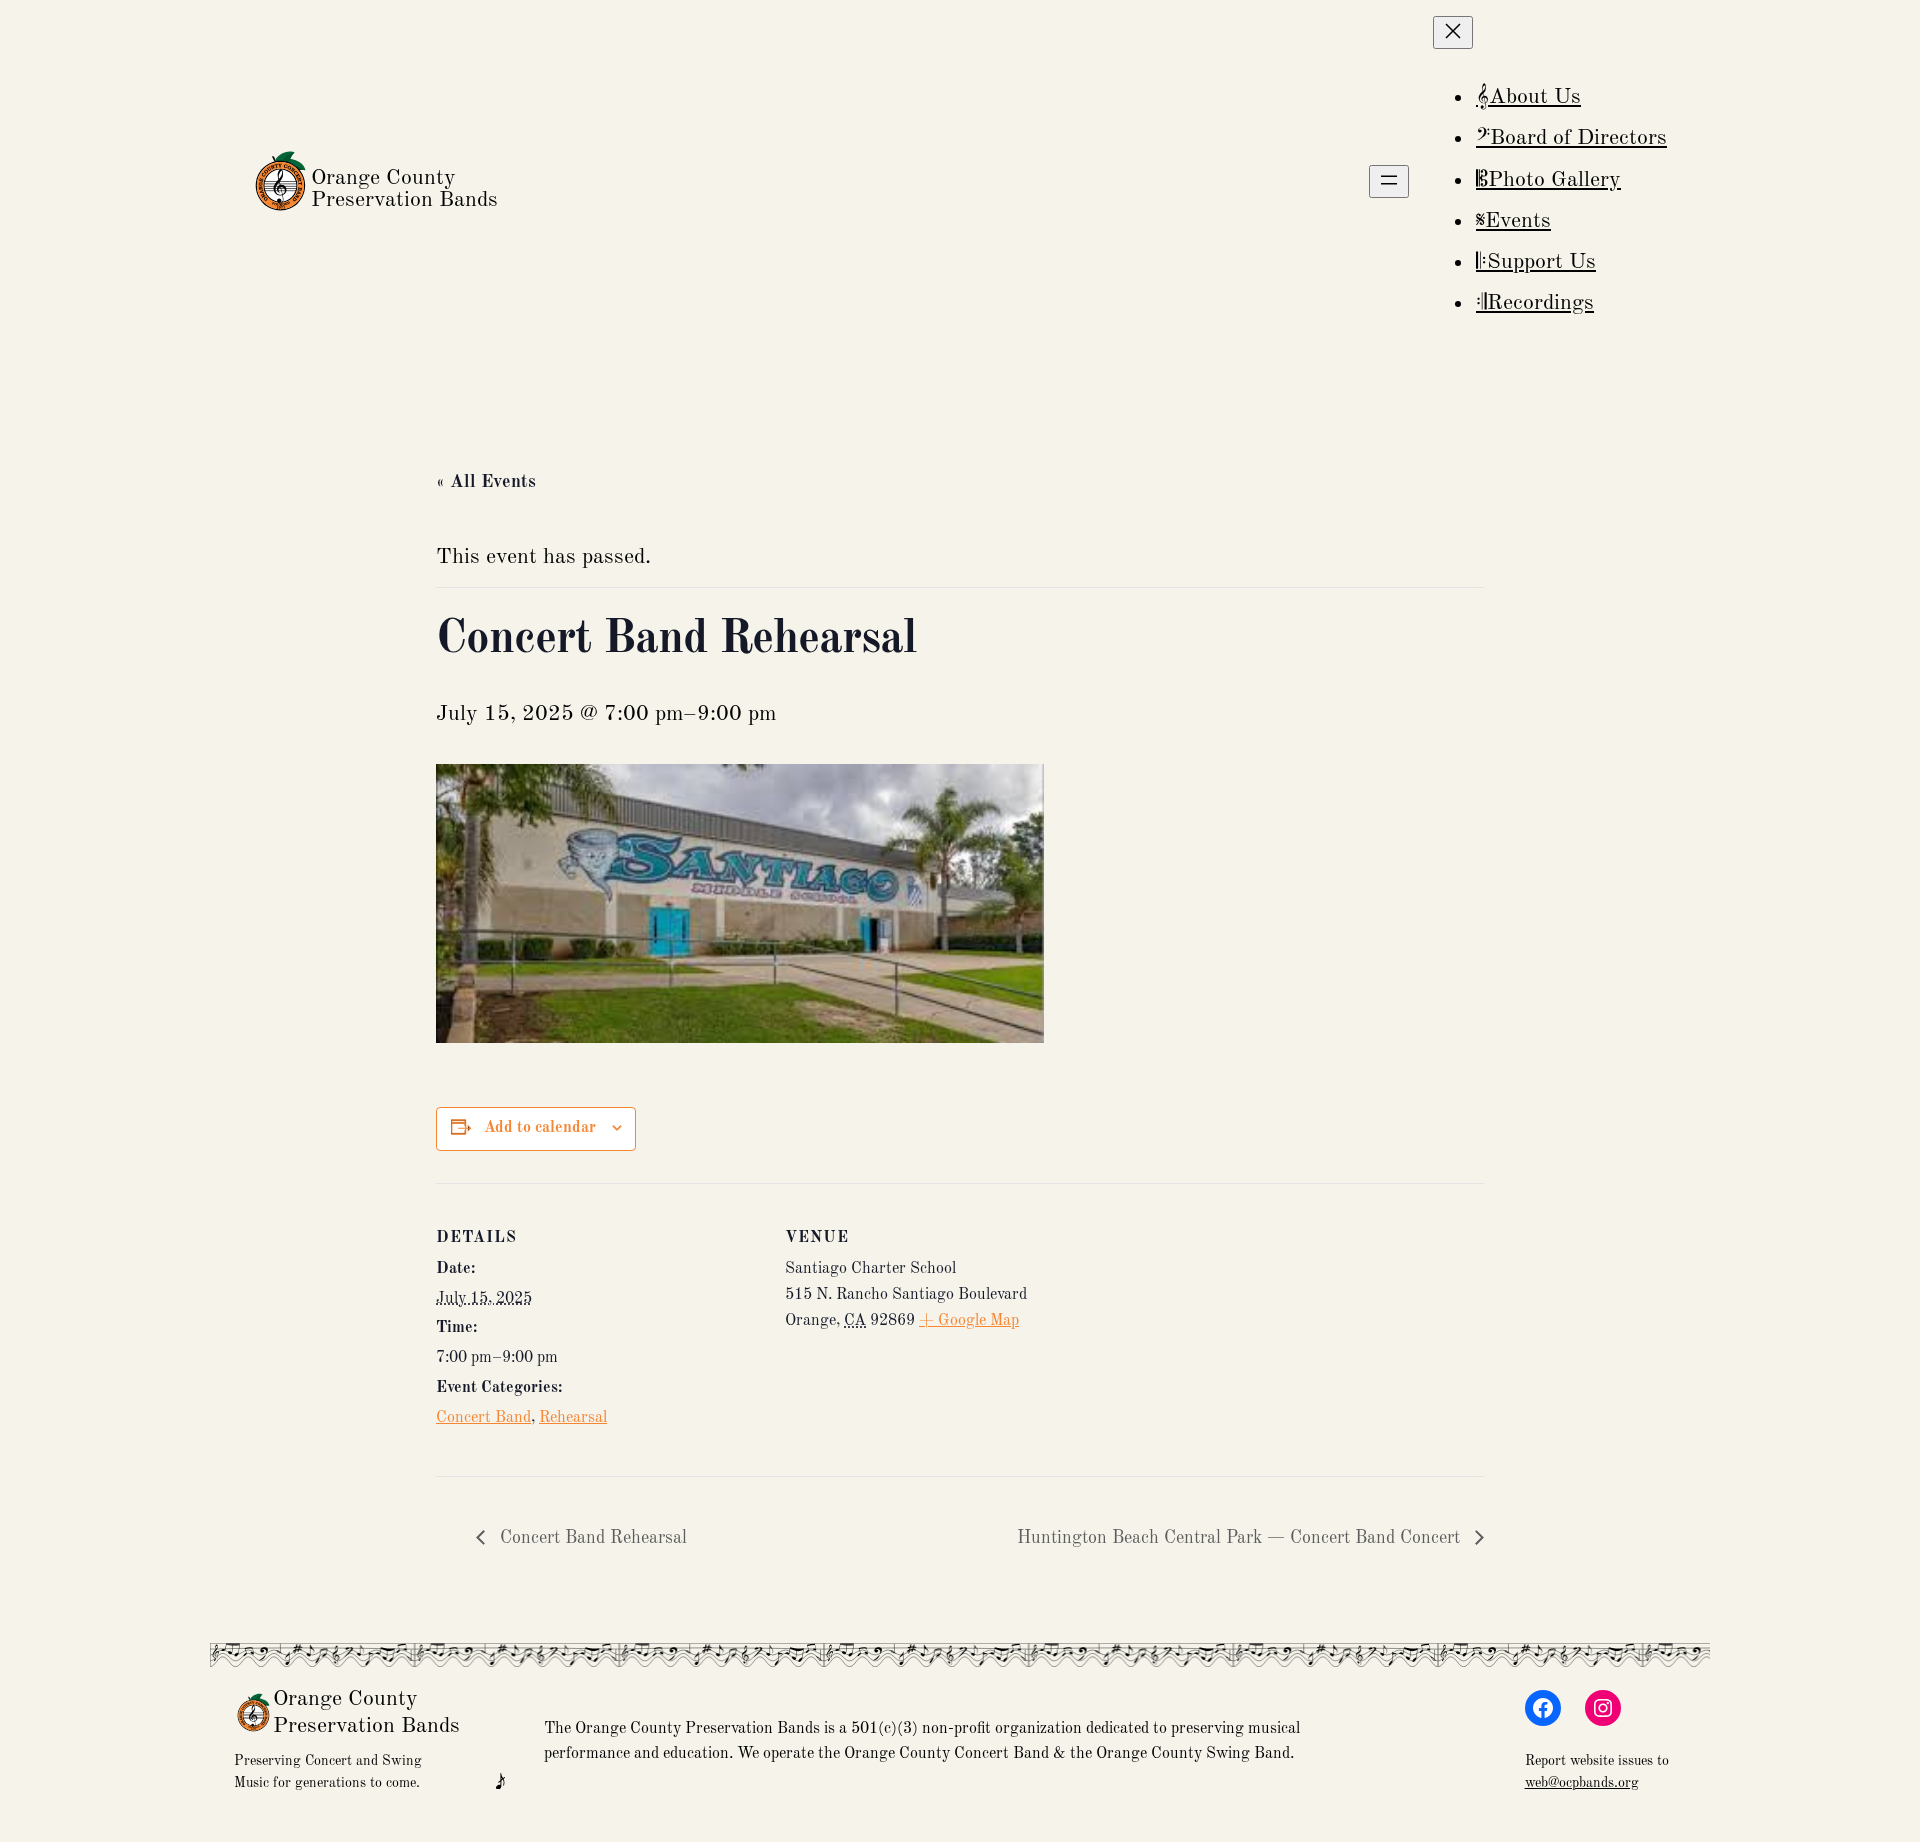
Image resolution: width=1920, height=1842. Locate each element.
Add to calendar (540, 1128)
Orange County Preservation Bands (404, 189)
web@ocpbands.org (1582, 1783)
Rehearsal (573, 1418)
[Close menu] (1453, 32)
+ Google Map (969, 1321)
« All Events (486, 482)
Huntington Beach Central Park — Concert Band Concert (1241, 1538)
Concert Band (483, 1418)
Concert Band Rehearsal (591, 1538)
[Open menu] (1389, 181)
